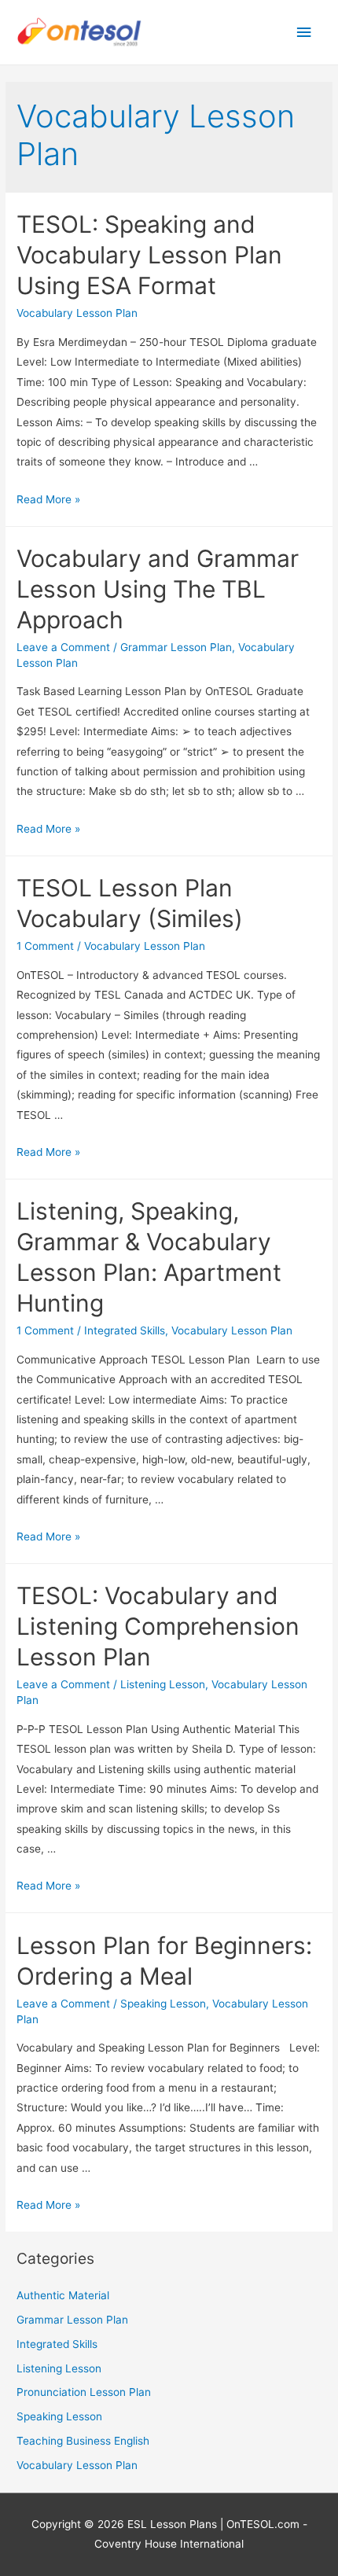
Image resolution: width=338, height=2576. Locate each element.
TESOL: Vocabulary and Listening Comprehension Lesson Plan (158, 1626)
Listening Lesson (163, 1684)
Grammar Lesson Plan (176, 647)
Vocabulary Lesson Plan (77, 313)
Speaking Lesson (163, 2004)
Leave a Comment (63, 647)
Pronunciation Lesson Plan (84, 2392)
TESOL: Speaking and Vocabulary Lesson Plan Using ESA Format (149, 255)
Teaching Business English (83, 2441)
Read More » (48, 499)
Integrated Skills (125, 1330)
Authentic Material (63, 2295)
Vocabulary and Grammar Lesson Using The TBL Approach (158, 589)
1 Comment (45, 946)
